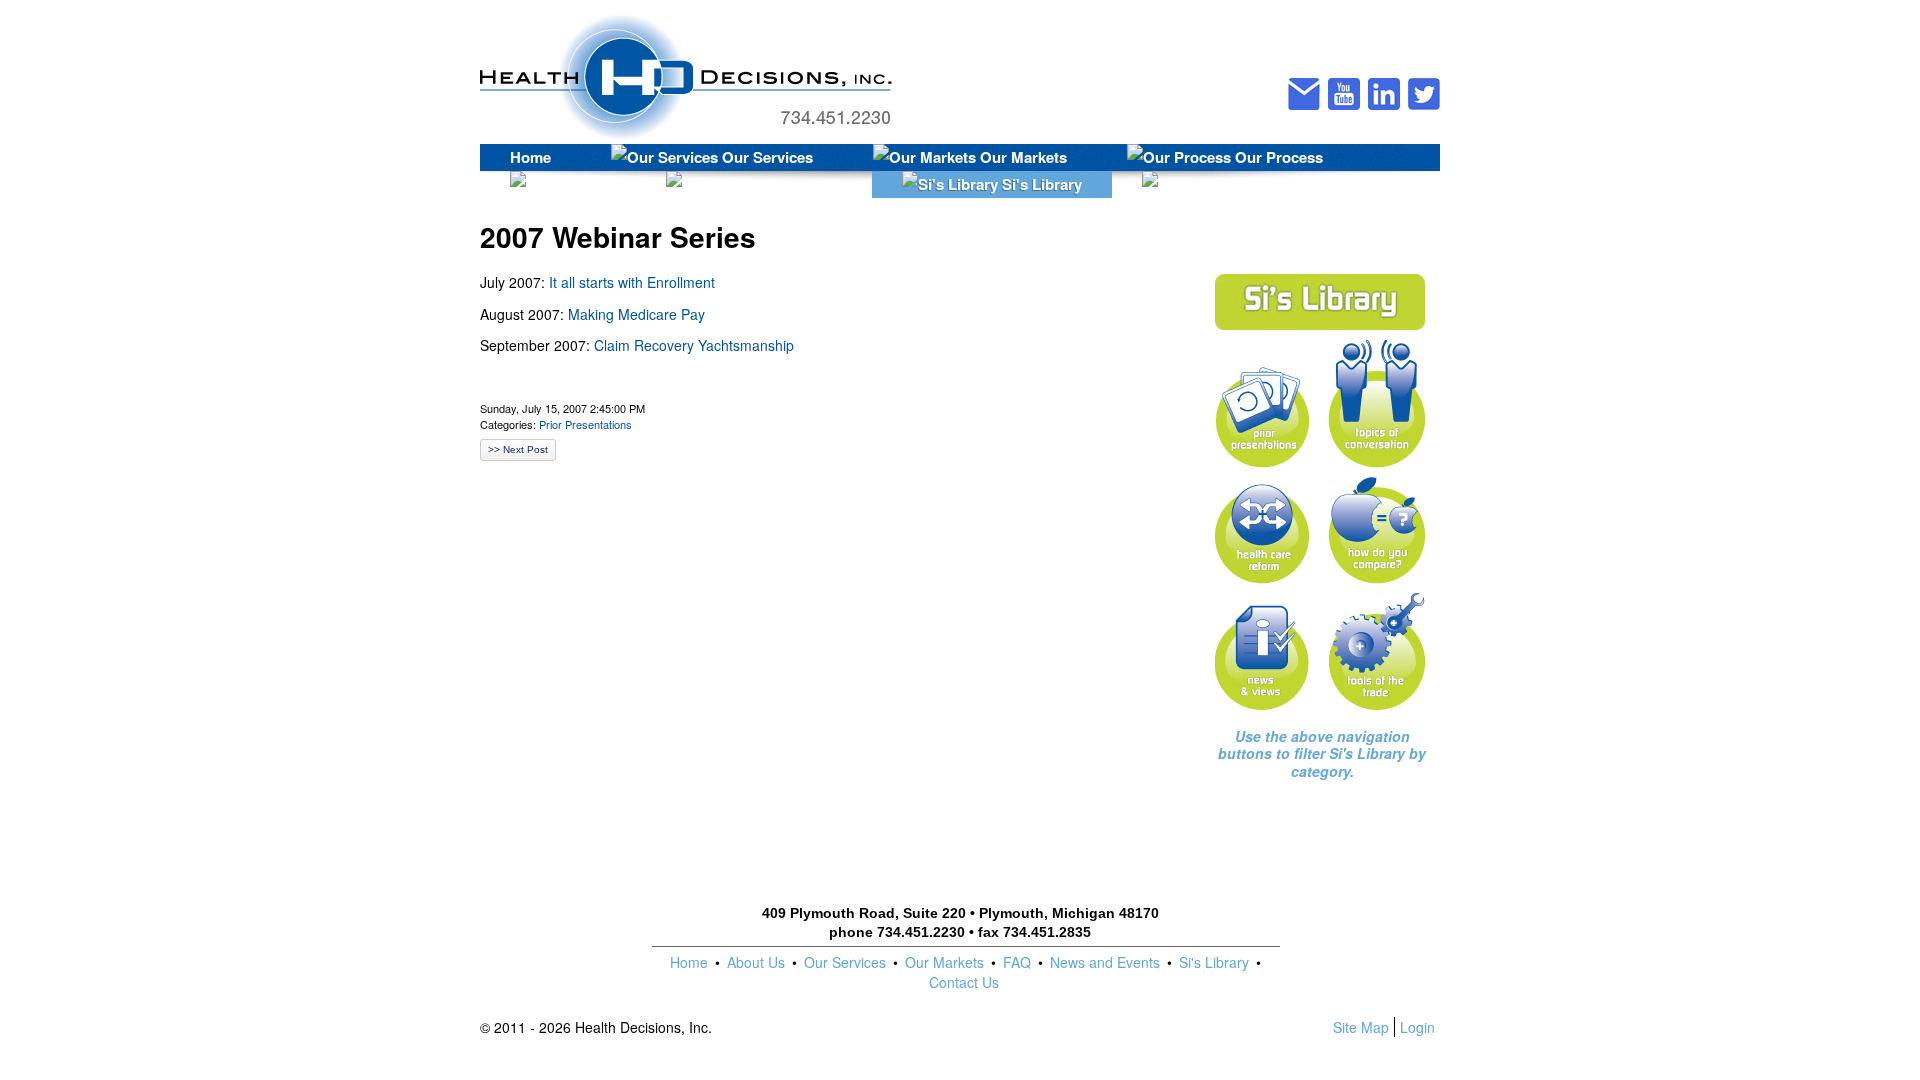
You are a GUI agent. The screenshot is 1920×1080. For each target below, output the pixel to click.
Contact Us (801, 184)
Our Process (1277, 157)
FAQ (1017, 962)
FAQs (585, 184)
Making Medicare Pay (636, 314)
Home (530, 157)
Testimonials (1292, 184)
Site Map (1361, 1027)
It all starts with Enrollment (632, 282)
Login (1417, 1027)
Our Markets (1021, 157)
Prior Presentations (585, 424)
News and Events (1105, 962)
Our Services (765, 157)
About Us (756, 962)
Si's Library (1040, 184)
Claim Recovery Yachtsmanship (694, 345)
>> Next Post (518, 449)
